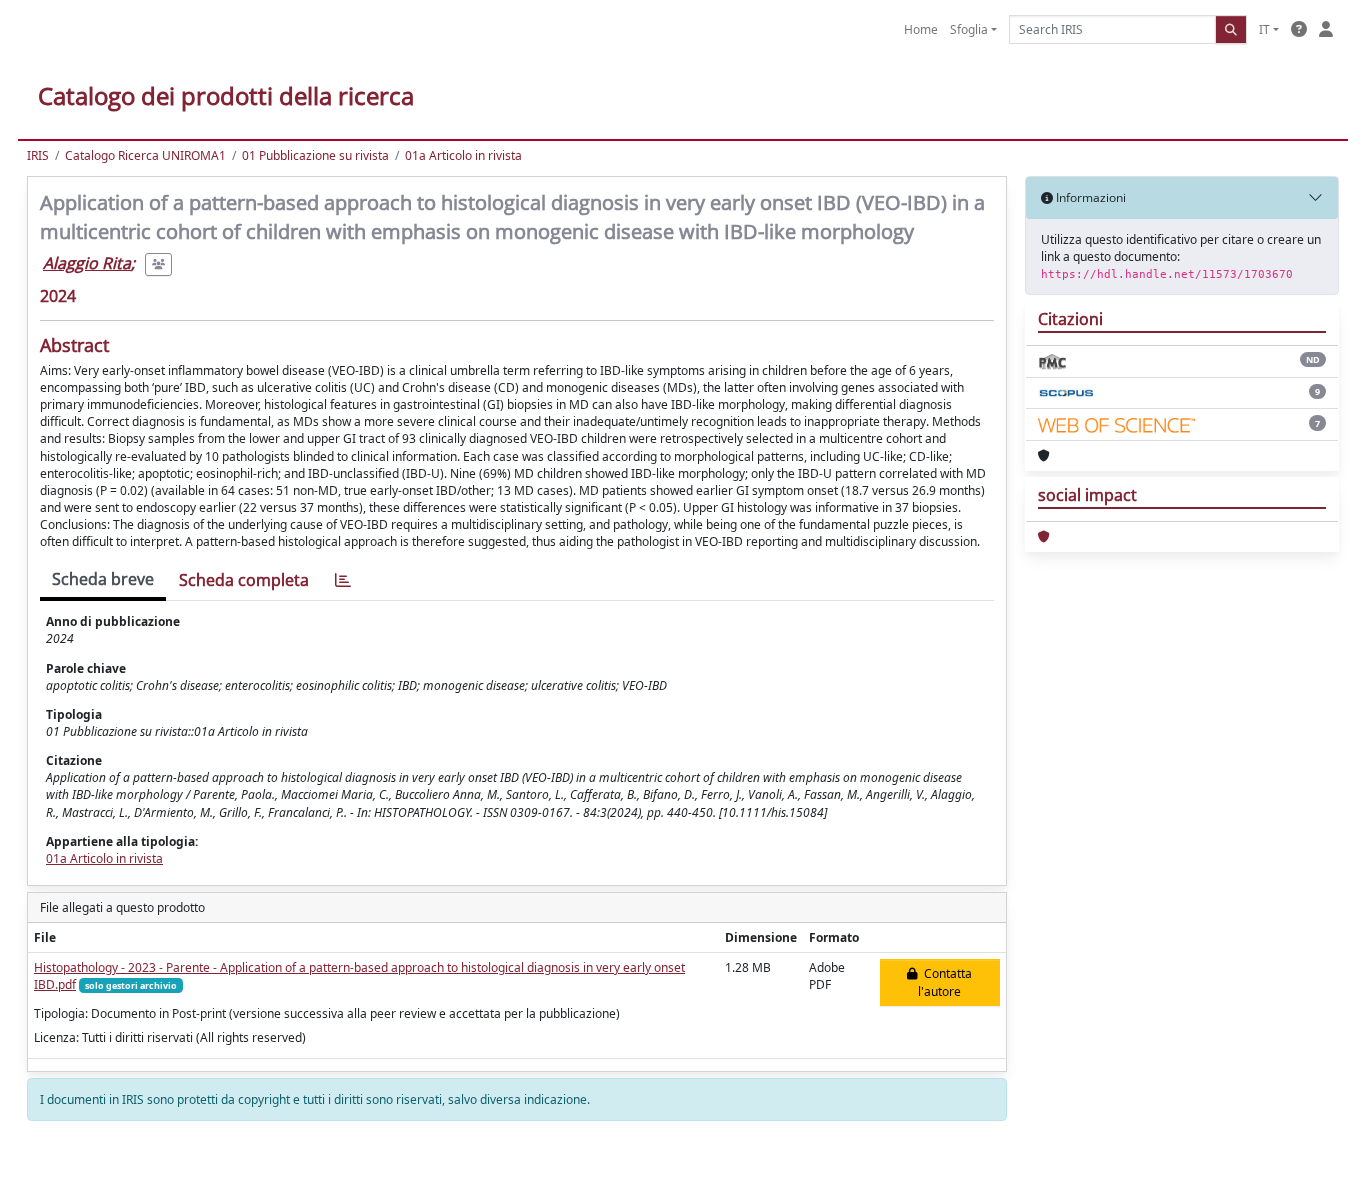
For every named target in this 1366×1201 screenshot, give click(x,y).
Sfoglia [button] (969, 29)
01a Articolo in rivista (463, 155)
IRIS (38, 155)
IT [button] (1264, 29)
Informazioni (1089, 197)
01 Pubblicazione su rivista (315, 155)
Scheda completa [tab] (244, 580)
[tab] (343, 580)
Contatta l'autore (945, 982)
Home (921, 29)
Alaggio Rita (87, 263)
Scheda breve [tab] (103, 579)
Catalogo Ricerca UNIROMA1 (145, 155)
